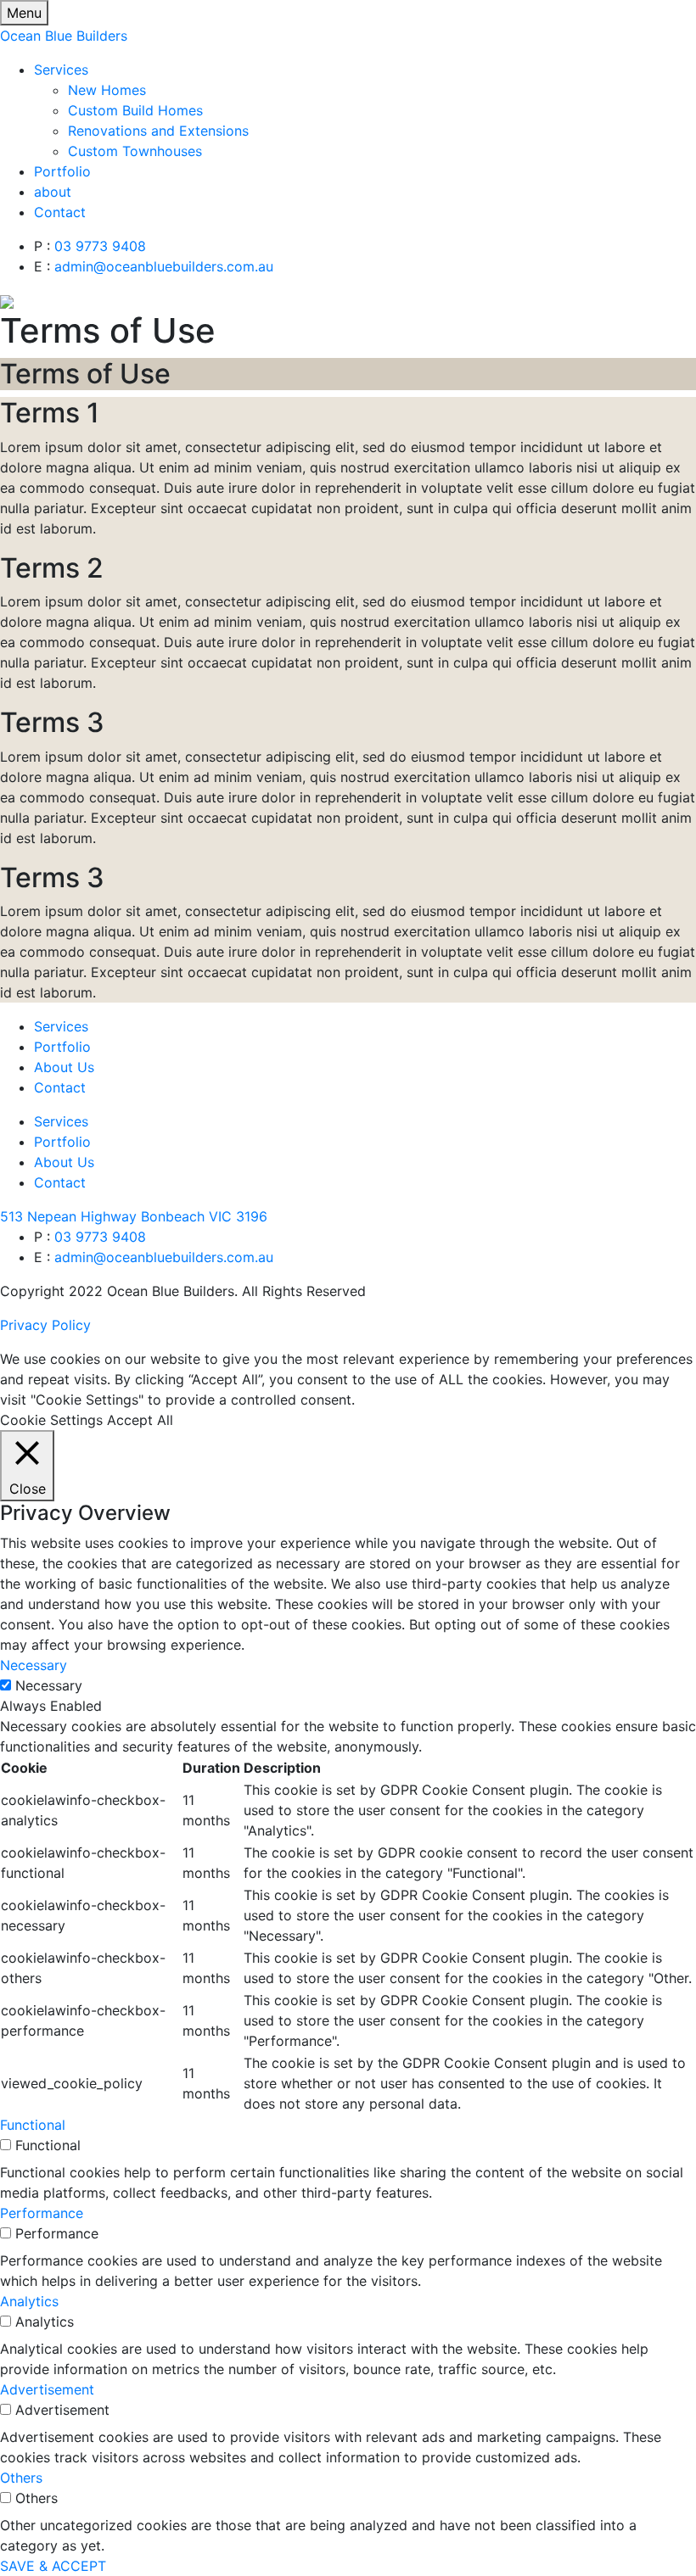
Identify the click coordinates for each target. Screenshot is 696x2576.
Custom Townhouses (135, 151)
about (53, 192)
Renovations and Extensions (158, 131)
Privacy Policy (45, 1325)
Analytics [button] (29, 2301)
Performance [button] (42, 2213)
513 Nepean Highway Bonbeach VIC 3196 (134, 1216)
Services (61, 70)
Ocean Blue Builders (64, 36)
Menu (24, 13)
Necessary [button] (34, 1665)
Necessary (49, 1685)
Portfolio (62, 171)
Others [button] (21, 2478)
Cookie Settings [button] (51, 1420)
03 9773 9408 (100, 246)
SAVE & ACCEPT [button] (53, 2566)
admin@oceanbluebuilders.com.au (164, 266)
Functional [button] (33, 2125)
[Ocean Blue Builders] (7, 300)
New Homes (107, 90)
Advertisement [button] (47, 2389)
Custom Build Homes (135, 110)
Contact (60, 212)
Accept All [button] (140, 1420)
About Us (64, 1162)
